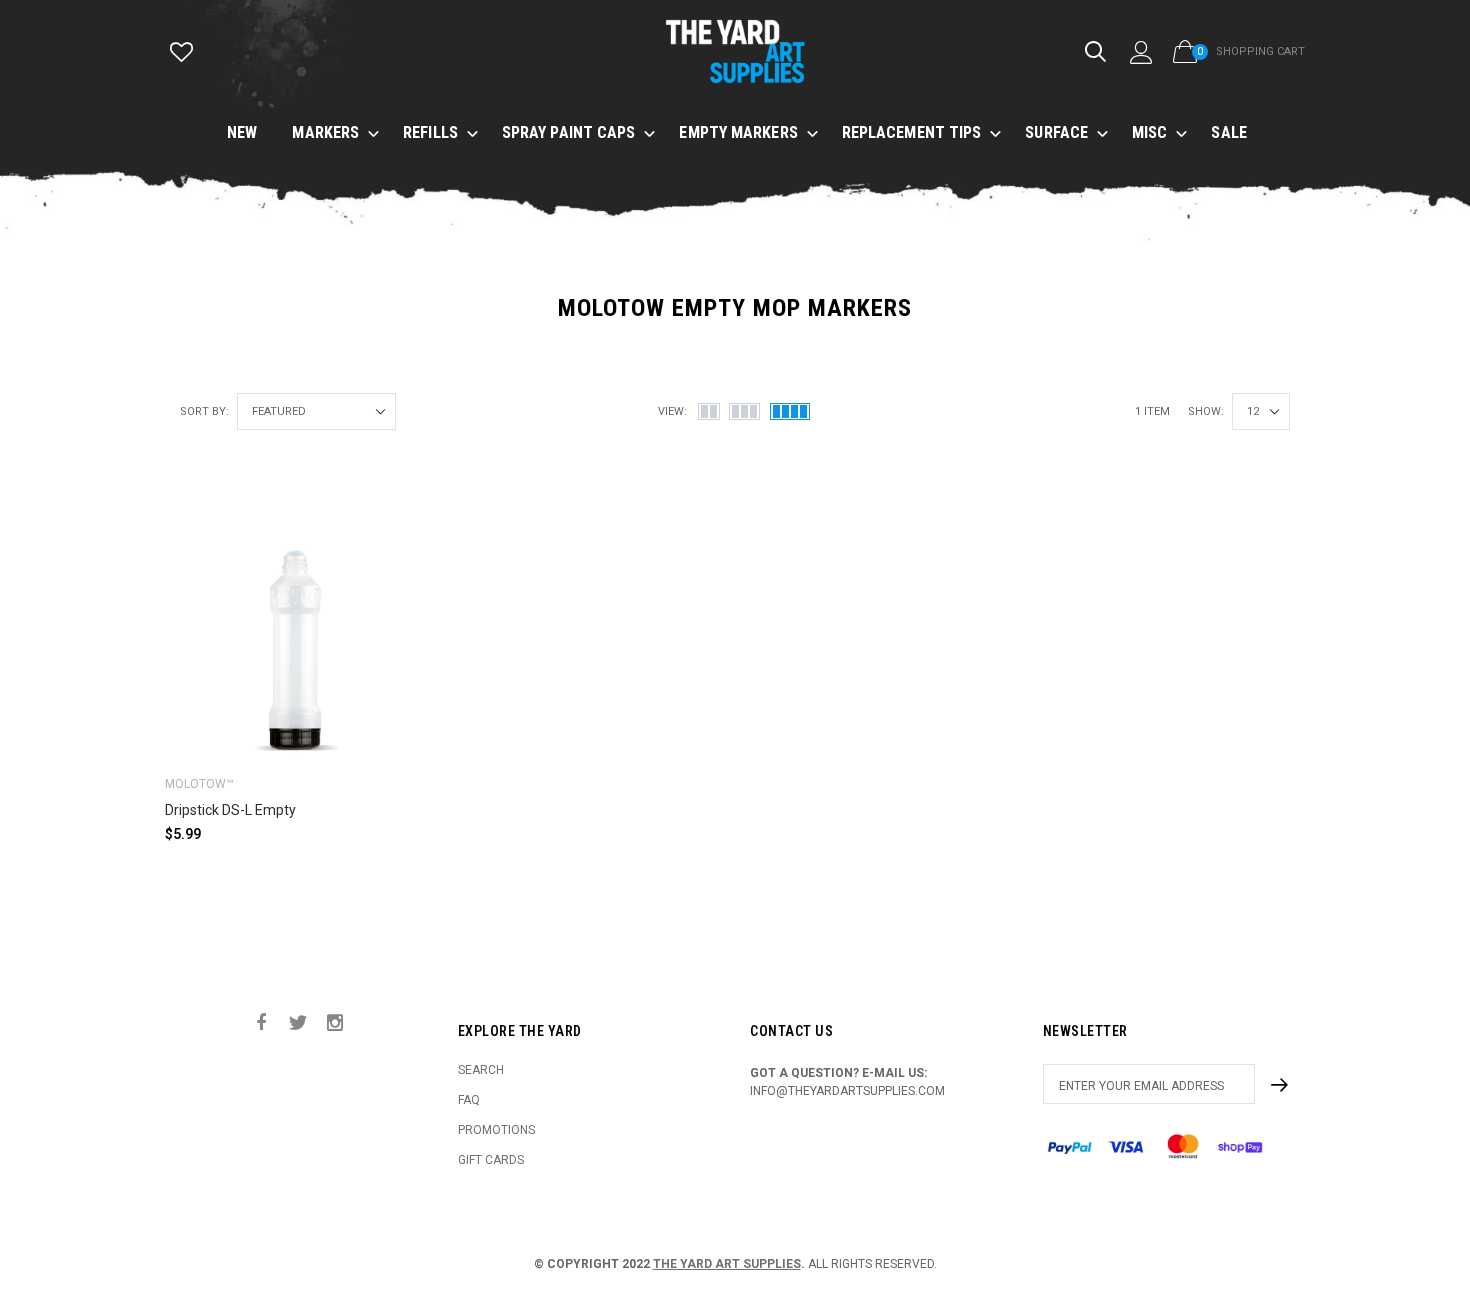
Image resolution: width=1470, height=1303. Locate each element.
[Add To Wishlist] (399, 522)
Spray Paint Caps (569, 132)
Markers (325, 132)
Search (481, 1070)
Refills (430, 132)
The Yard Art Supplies (727, 1264)
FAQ (469, 1100)
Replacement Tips (912, 132)
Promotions (496, 1130)
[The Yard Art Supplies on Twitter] (298, 1023)
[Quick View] (399, 562)
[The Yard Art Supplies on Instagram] (335, 1023)
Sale (1228, 132)
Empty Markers (738, 132)
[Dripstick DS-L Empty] (296, 628)
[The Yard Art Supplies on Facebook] (261, 1023)
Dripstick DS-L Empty (230, 810)
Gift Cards (491, 1160)
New (242, 132)
